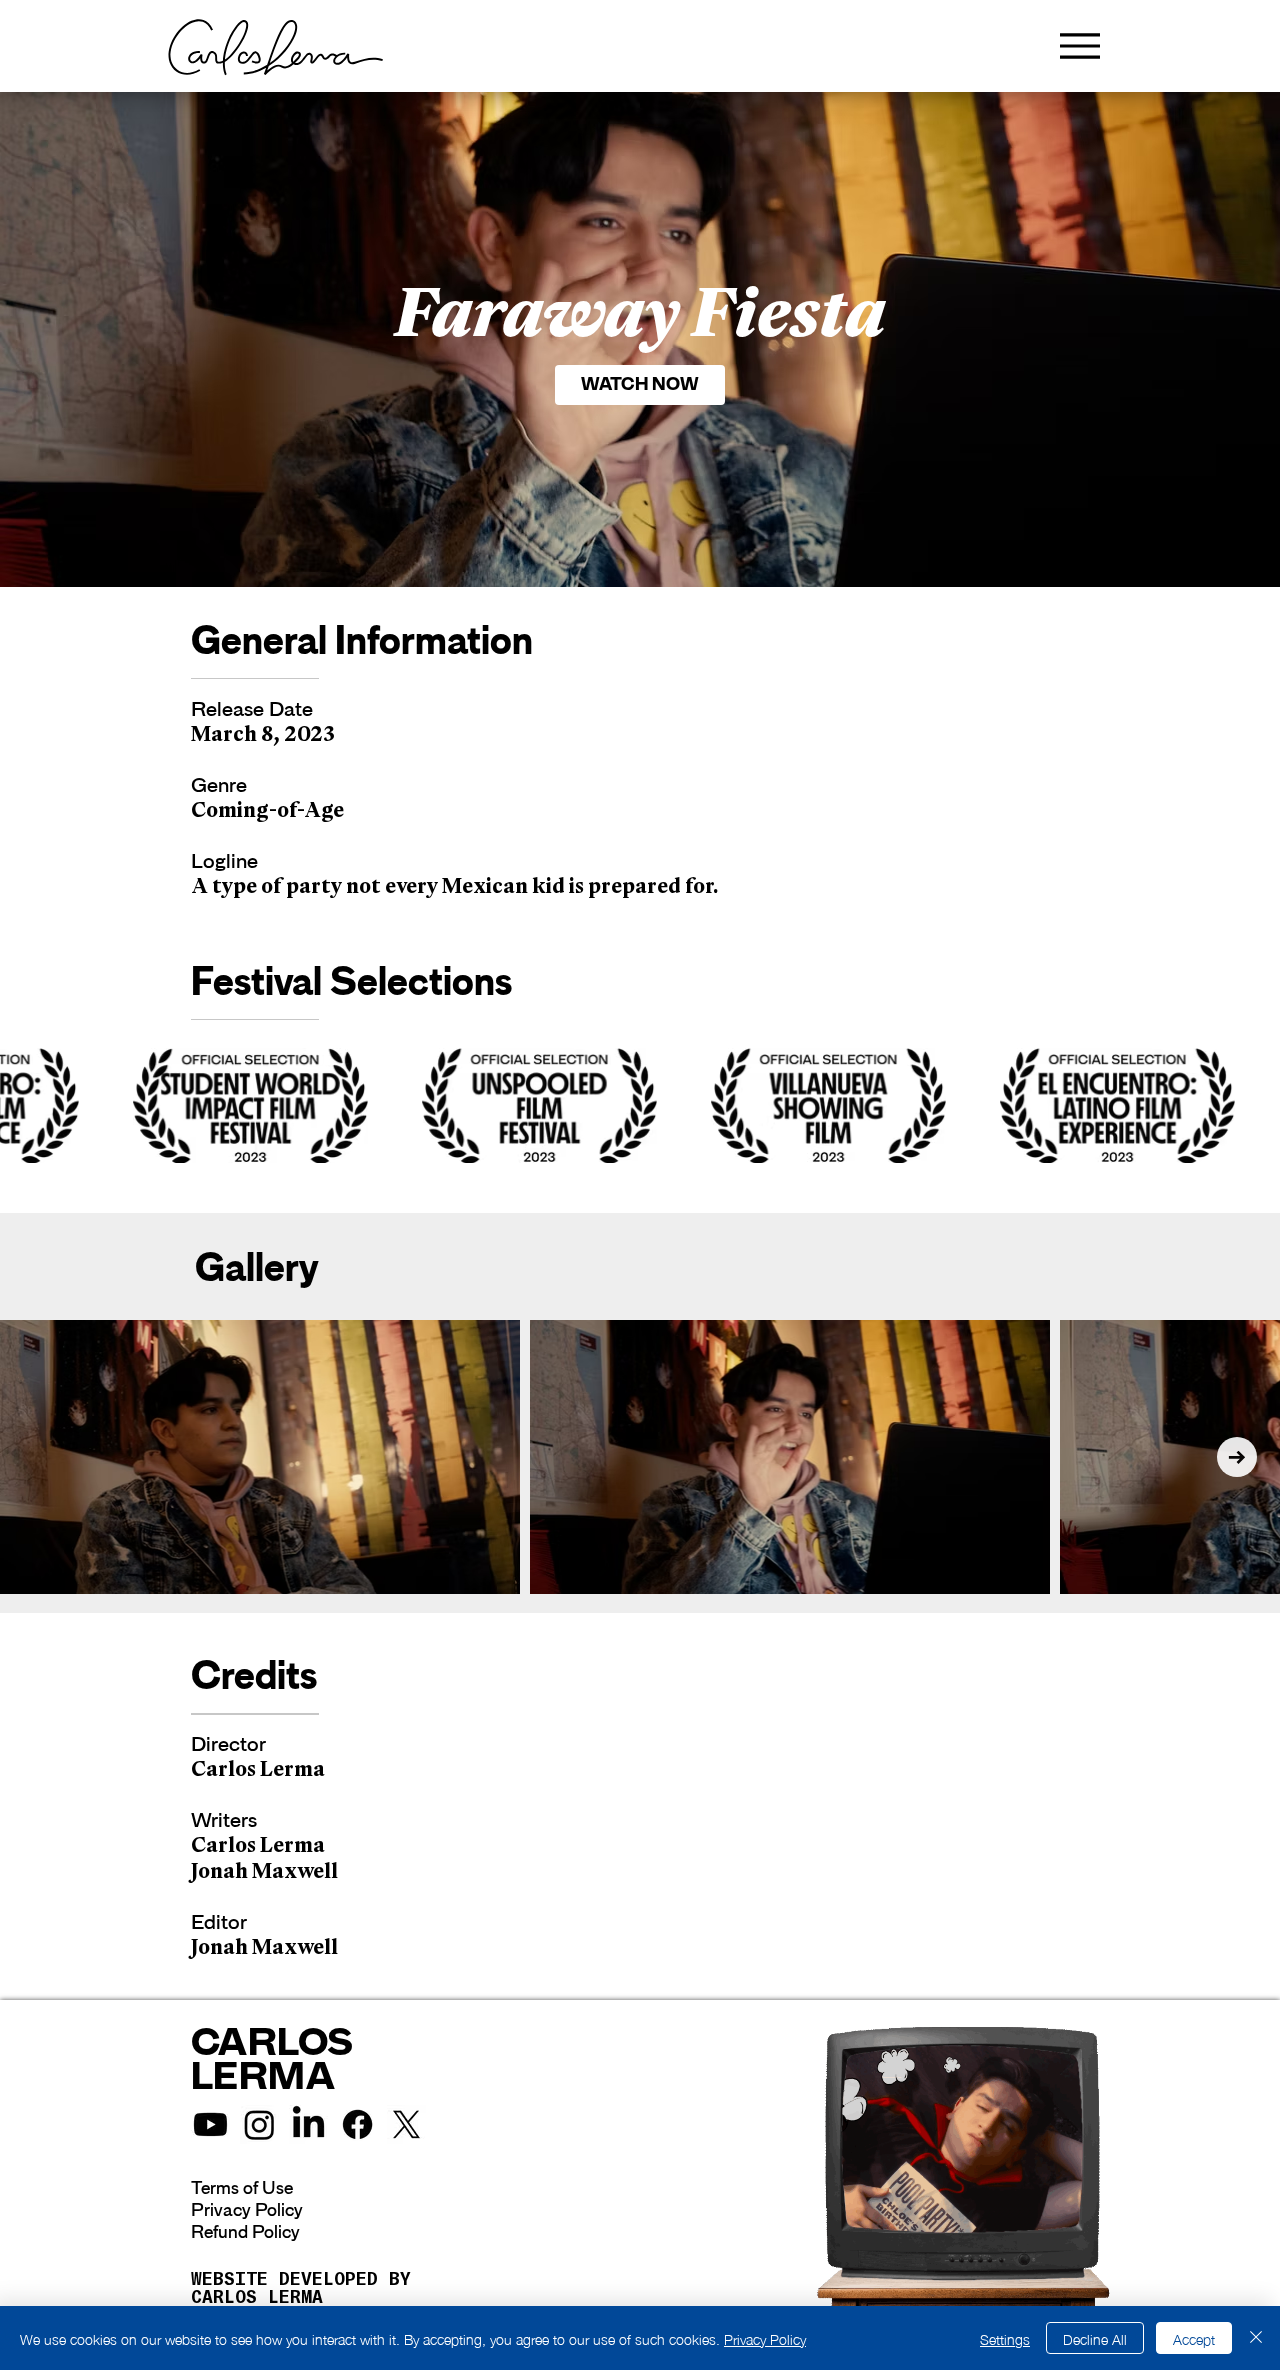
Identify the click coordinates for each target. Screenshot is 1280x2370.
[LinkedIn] (308, 2124)
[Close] (1256, 2338)
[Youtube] (210, 2124)
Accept (1194, 2338)
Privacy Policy (247, 2210)
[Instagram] (259, 2124)
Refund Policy (245, 2232)
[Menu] (1079, 45)
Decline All (1095, 2338)
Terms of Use (242, 2188)
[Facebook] (357, 2124)
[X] (406, 2124)
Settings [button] (1005, 2338)
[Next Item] (1237, 1457)
